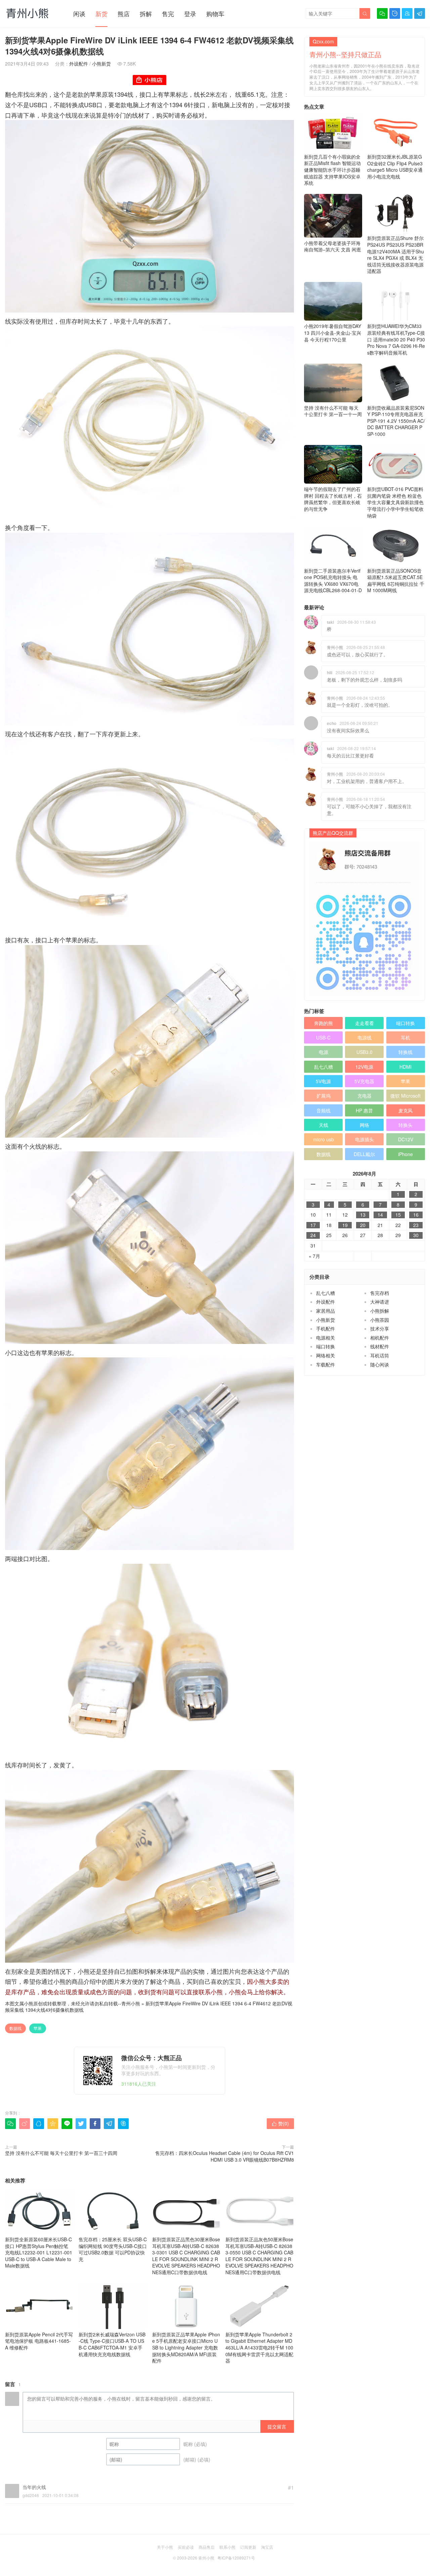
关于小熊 (165, 2547)
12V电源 (364, 1067)
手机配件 (326, 1328)
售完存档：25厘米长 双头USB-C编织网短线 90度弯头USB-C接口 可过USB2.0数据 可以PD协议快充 (113, 2249)
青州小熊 (131, 2003)
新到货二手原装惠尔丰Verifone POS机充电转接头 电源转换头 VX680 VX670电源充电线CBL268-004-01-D (333, 581)
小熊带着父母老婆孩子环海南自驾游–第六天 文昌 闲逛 (333, 246)
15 (398, 1215)
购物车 (215, 13)
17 (313, 1225)
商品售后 (207, 2547)
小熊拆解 (380, 1311)
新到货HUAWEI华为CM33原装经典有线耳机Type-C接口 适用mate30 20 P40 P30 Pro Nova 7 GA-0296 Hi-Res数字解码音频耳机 (396, 339)
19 (345, 1225)
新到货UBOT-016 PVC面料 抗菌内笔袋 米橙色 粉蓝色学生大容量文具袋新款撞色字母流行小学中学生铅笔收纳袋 (395, 502)
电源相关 (326, 1338)
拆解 (146, 13)
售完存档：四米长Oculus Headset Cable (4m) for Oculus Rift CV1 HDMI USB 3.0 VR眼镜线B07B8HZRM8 (225, 2156)
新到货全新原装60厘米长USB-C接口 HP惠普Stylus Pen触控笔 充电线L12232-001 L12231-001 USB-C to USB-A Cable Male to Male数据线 (39, 2252)
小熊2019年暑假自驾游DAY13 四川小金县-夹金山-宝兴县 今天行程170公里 (333, 333)
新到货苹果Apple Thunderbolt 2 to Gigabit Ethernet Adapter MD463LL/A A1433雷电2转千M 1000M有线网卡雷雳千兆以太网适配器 (259, 2347)
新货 (101, 13)
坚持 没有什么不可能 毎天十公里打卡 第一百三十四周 (61, 2153)
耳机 (405, 1037)
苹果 (38, 2028)
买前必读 (186, 2547)
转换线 (405, 1052)
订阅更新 (248, 2547)
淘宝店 (267, 2547)
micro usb (324, 1139)
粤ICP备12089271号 (236, 2558)
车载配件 (326, 1364)
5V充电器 (364, 1081)
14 (380, 1215)
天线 (324, 1125)
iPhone (405, 1154)
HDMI (405, 1067)
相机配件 (380, 1338)
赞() (280, 2123)
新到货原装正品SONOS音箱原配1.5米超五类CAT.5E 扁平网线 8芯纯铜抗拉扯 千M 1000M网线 (396, 581)
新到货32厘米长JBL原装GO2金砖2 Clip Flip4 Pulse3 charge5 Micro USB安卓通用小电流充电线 (395, 167)
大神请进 (380, 1302)
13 (363, 1215)
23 (416, 1225)
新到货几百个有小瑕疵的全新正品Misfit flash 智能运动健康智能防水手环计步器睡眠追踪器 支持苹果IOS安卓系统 (332, 170)
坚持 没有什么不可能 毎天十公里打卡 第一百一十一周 (333, 411)
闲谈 (79, 13)
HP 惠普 (364, 1110)
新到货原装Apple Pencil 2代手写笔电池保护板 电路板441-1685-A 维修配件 (39, 2341)
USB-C (323, 1037)
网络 (364, 1125)
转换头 (405, 1125)
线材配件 (380, 1346)
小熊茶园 (380, 1320)
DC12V (406, 1139)
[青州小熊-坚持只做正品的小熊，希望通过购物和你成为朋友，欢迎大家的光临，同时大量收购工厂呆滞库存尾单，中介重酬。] (27, 13)
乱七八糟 (324, 1067)
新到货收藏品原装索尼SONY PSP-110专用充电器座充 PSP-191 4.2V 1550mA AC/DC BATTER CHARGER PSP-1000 (396, 421)
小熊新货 (101, 64)
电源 (324, 1052)
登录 (190, 13)
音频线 (324, 1110)
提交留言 (277, 2426)
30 (416, 1235)
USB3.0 (364, 1052)
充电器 (364, 1096)
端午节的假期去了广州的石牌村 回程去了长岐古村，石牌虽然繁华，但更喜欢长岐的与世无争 (333, 499)
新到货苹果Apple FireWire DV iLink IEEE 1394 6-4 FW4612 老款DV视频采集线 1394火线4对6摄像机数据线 (149, 2007)
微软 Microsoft (405, 1096)
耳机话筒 (380, 1355)
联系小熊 (227, 2547)
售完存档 (380, 1293)
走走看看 (364, 1023)
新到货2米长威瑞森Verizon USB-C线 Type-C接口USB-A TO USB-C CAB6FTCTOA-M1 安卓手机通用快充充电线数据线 (112, 2344)
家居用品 (326, 1311)
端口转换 (405, 1023)
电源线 (364, 1037)
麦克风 (405, 1110)
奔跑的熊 (324, 1023)
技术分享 (380, 1328)
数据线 (15, 2028)
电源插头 (364, 1139)
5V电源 (323, 1081)
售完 (168, 13)
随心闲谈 (380, 1364)
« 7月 (314, 1256)
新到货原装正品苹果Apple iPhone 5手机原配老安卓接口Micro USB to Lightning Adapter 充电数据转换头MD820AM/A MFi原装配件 (186, 2347)
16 (416, 1215)
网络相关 (326, 1355)
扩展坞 (324, 1096)
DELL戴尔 (364, 1154)
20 (363, 1225)
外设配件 (79, 64)
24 (313, 1235)
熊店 (124, 13)
